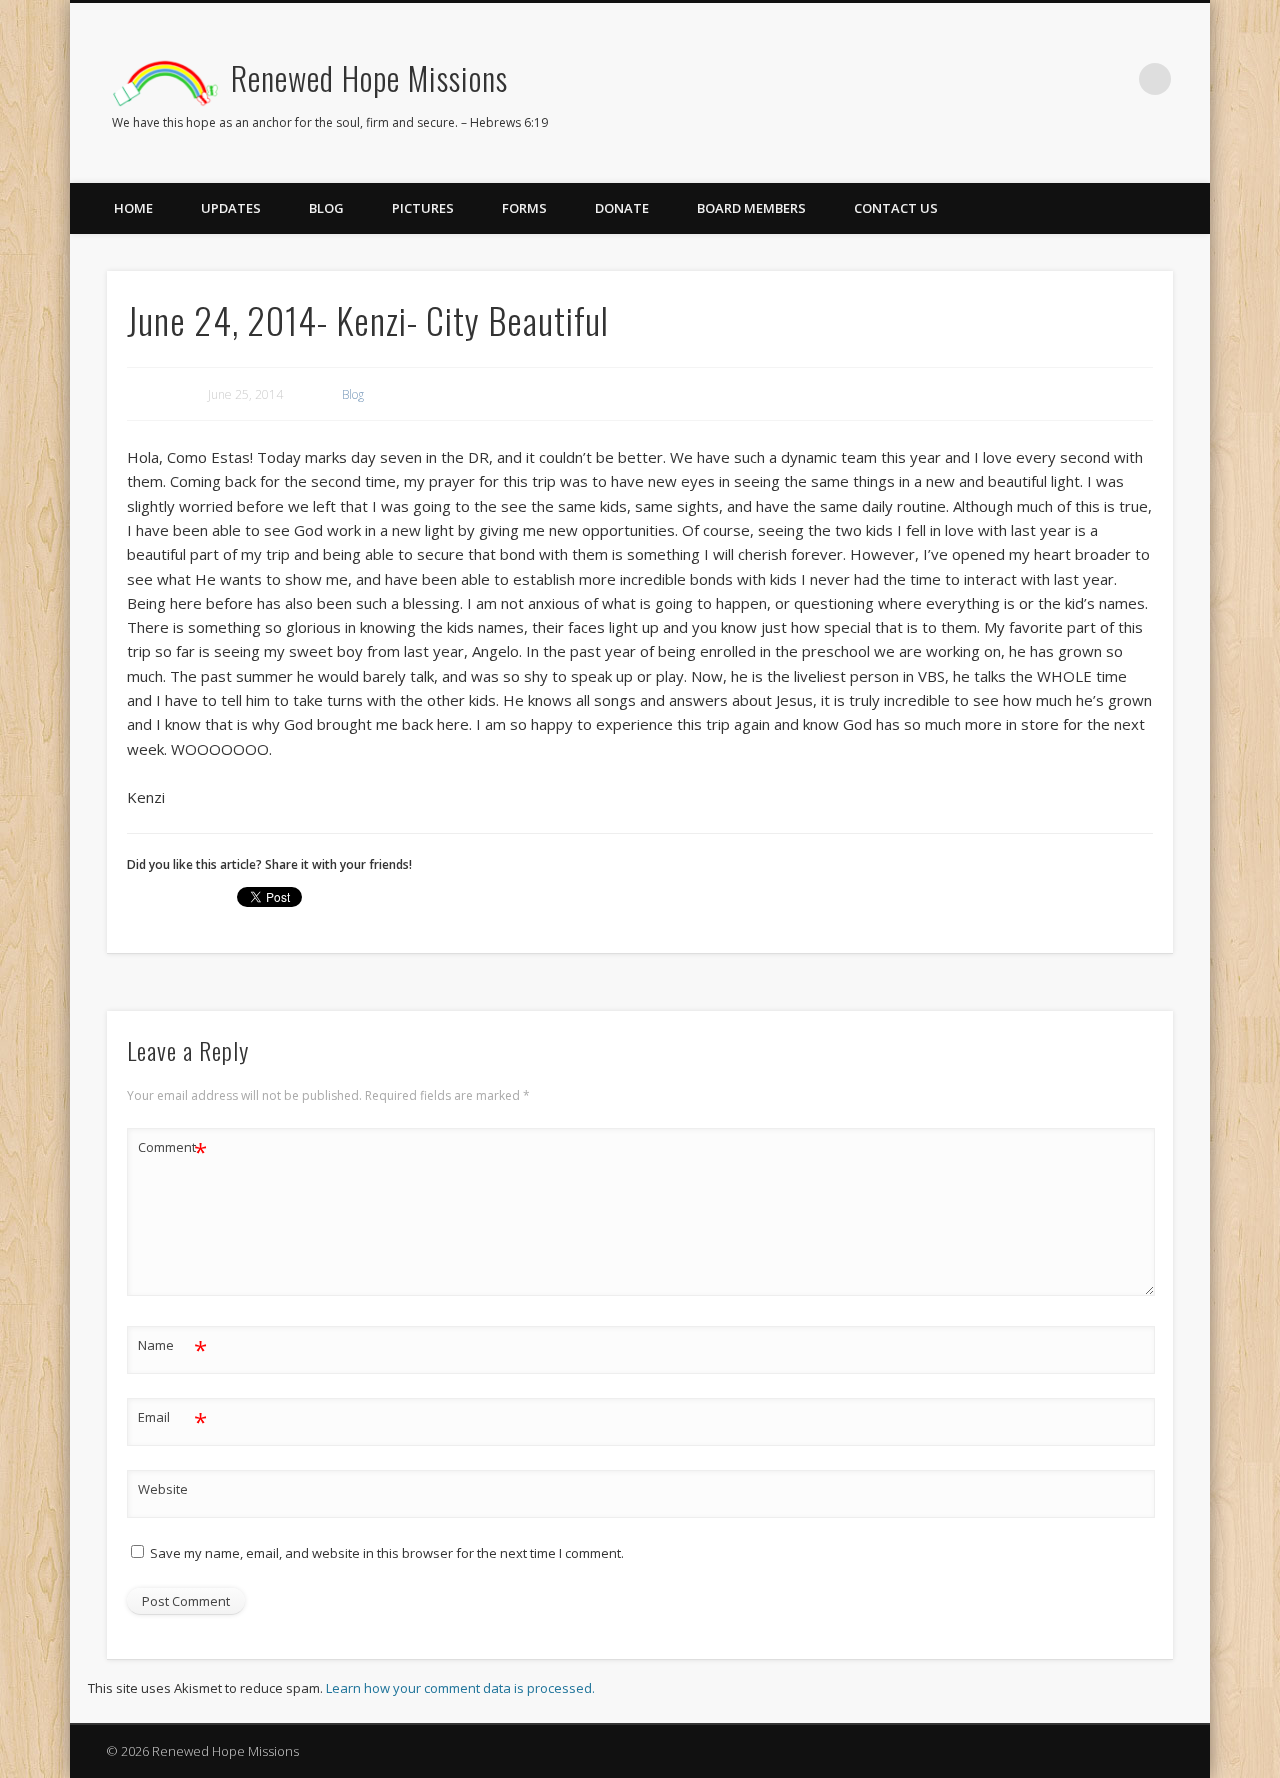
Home (133, 208)
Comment (172, 1150)
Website (163, 1489)
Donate (622, 208)
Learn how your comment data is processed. (460, 1688)
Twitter (1073, 79)
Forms (524, 208)
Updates (231, 208)
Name (172, 1348)
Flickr (1114, 79)
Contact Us (896, 208)
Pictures (423, 208)
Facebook (1032, 79)
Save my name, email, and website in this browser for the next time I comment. (387, 1553)
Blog (326, 208)
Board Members (751, 208)
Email (172, 1420)
